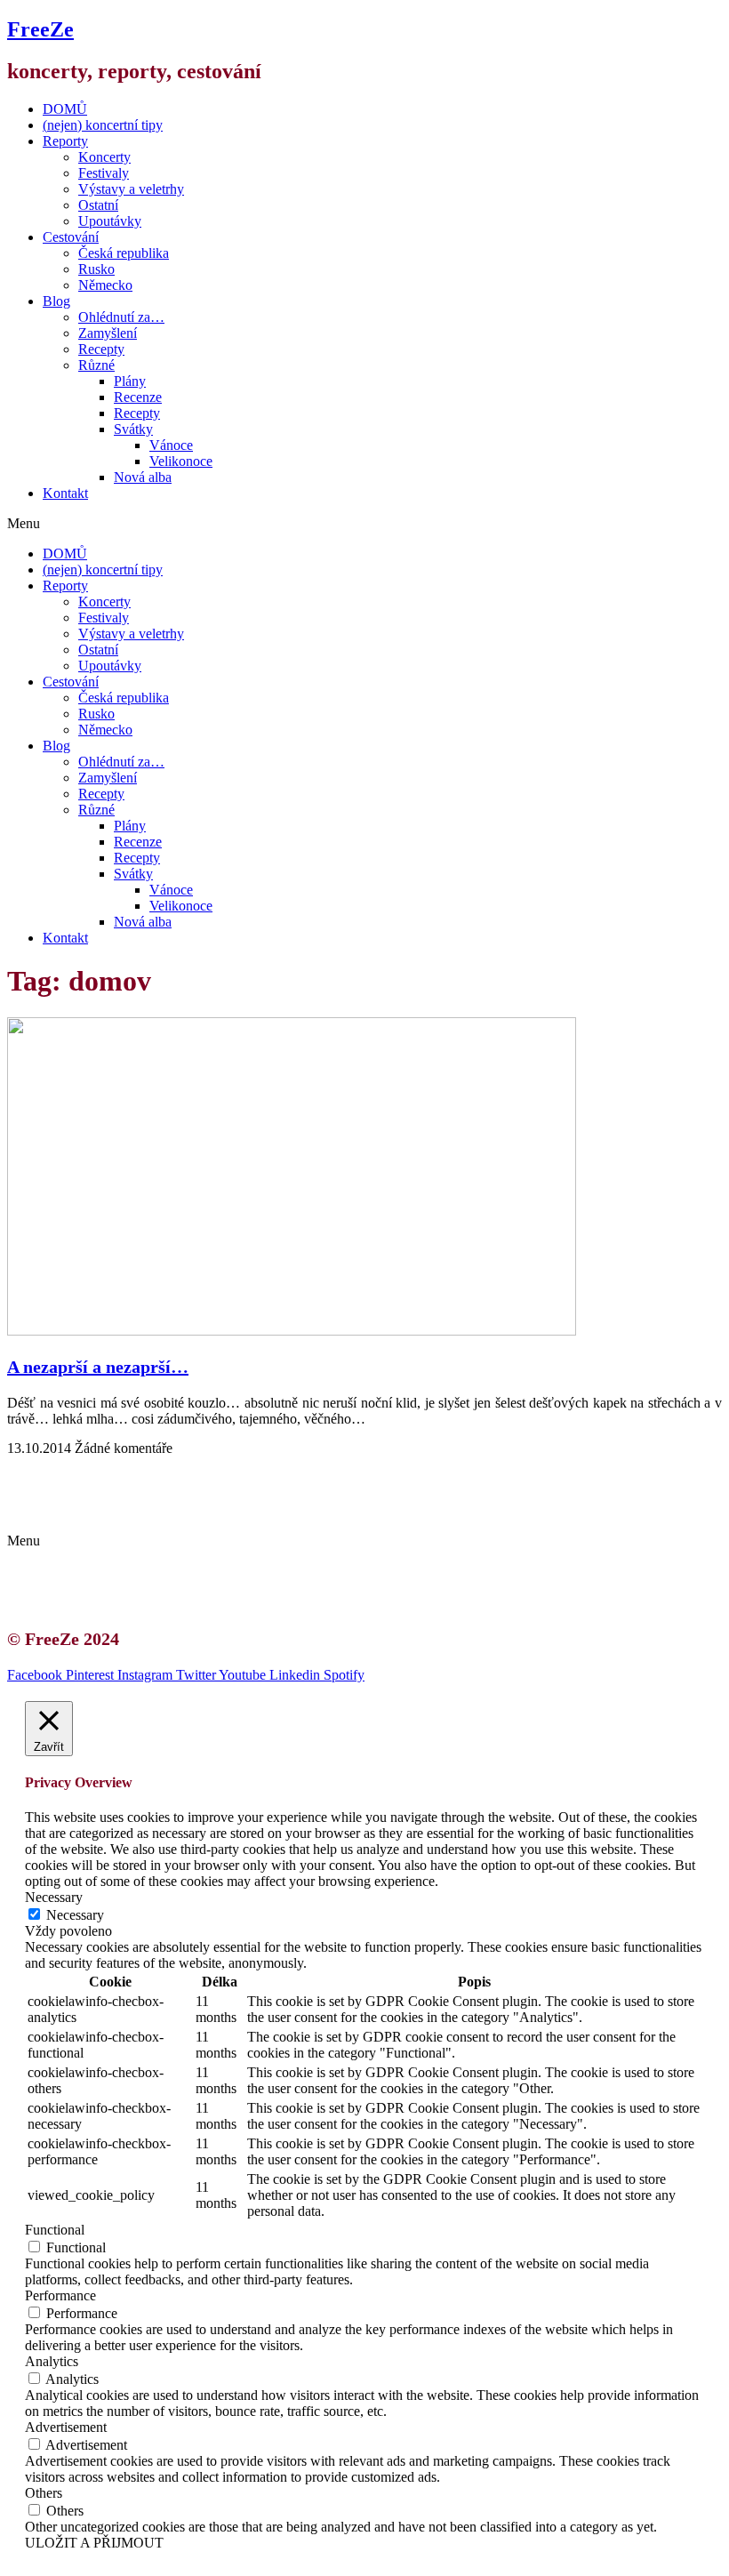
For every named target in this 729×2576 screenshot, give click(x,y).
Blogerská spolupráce (121, 1494)
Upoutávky (110, 221)
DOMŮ (65, 109)
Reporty (65, 141)
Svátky (133, 429)
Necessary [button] (54, 1897)
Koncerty (104, 157)
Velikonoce (181, 461)
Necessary (75, 1915)
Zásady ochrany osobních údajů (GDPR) (176, 1510)
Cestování (71, 237)
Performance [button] (60, 2295)
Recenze (138, 397)
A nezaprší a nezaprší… (98, 1367)
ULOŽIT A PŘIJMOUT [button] (94, 2543)
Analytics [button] (52, 2361)
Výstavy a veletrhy (131, 189)
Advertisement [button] (66, 2427)
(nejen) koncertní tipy (103, 125)
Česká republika (124, 253)
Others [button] (44, 2493)
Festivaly (104, 173)
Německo (105, 285)
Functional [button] (55, 2230)
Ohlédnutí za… (121, 317)
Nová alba (143, 477)
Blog (56, 301)
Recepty (101, 349)
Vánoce (171, 445)
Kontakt (65, 493)
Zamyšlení (108, 333)
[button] (364, 524)
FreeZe (40, 29)
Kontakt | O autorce (116, 1478)
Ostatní (98, 205)
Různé (96, 365)
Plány (130, 381)
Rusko (96, 269)
